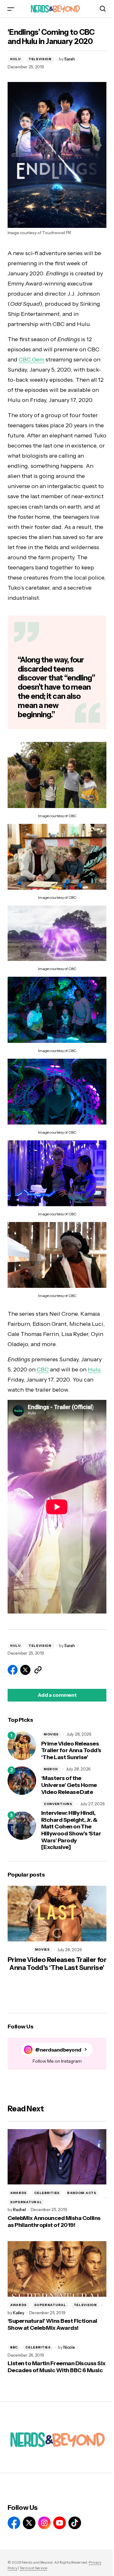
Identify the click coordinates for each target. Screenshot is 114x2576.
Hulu (94, 1369)
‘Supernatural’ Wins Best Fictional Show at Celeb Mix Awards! (52, 2325)
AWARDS (18, 2193)
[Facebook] (14, 2523)
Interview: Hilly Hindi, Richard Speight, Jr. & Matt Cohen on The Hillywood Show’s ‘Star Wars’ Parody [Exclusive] (71, 1830)
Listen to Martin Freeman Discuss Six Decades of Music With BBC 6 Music (57, 2367)
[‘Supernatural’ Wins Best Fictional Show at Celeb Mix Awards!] (57, 2269)
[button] (11, 9)
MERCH (51, 1769)
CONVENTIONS (58, 1804)
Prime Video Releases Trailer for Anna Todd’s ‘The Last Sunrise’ (71, 1751)
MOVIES (51, 1734)
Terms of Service (33, 2568)
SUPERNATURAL (26, 2202)
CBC (43, 1369)
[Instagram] (44, 2523)
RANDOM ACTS (82, 2193)
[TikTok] (75, 2523)
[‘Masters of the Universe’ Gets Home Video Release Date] (22, 1781)
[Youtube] (60, 2523)
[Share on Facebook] (13, 1670)
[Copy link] (38, 1670)
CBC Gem (32, 360)
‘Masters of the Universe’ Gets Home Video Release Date (69, 1785)
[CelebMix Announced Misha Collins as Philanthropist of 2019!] (57, 2157)
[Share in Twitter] (25, 1670)
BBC (14, 2347)
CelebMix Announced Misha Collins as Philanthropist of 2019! (54, 2222)
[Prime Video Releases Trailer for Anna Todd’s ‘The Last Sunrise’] (22, 1746)
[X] (29, 2523)
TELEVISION (40, 59)
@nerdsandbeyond (58, 2050)
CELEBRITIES (47, 2193)
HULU (16, 59)
